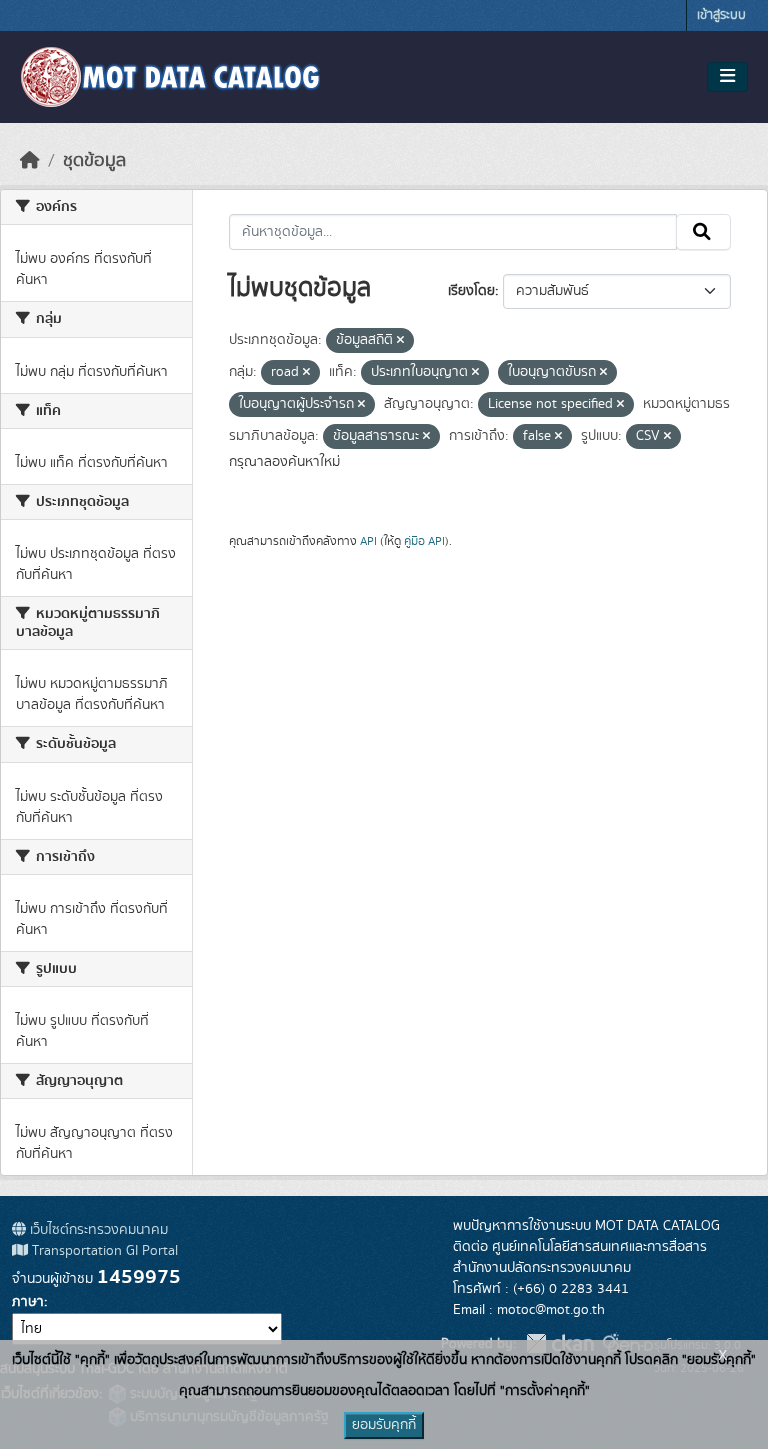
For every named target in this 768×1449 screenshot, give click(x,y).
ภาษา (28, 1302)
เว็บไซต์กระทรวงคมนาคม (97, 1230)
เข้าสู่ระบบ (721, 15)
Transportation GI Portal (103, 1251)
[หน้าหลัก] (30, 161)
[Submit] (703, 232)
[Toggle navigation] (727, 77)
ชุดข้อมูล (94, 161)
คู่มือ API (424, 541)
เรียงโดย (471, 291)
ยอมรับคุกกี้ (384, 1425)
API (368, 541)
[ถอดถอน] (400, 341)
